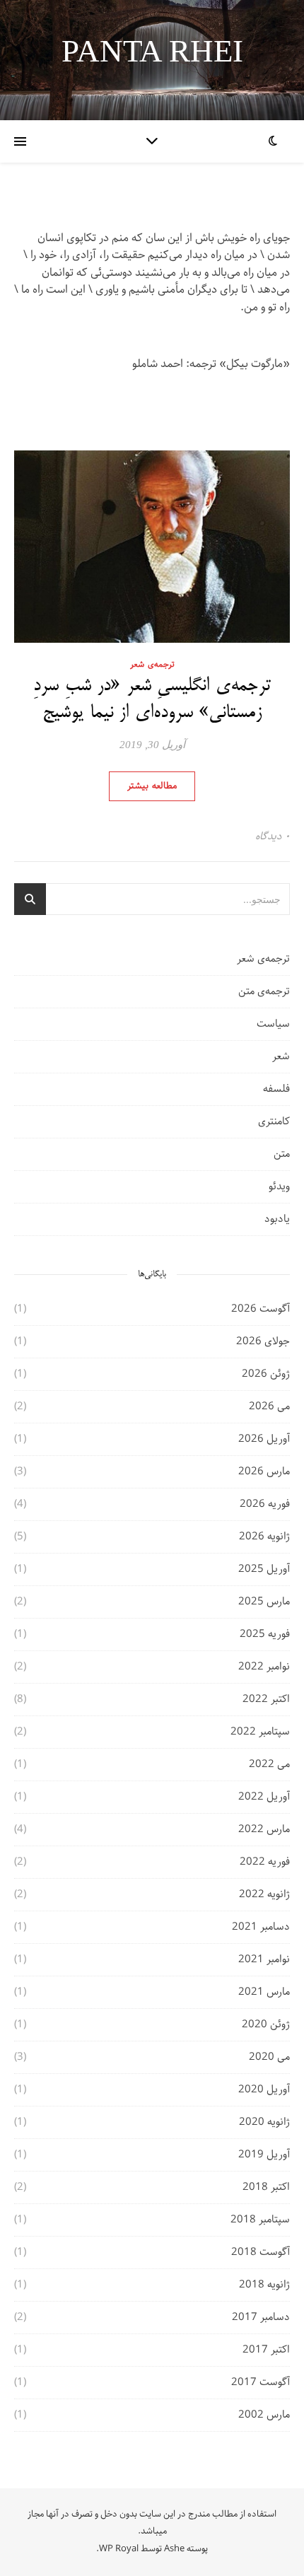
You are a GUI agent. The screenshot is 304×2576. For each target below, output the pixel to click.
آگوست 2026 (261, 1309)
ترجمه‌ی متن (264, 991)
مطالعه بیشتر (152, 786)
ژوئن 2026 (266, 1374)
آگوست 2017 (261, 2382)
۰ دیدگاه (273, 837)
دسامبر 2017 (261, 2317)
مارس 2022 (264, 1829)
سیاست (273, 1024)
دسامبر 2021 (261, 1927)
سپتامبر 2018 (260, 2220)
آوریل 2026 (264, 1439)
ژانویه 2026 (264, 1537)
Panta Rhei (152, 51)
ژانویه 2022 (264, 1894)
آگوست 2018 (261, 2252)
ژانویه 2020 (264, 2122)
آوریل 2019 (264, 2155)
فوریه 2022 (265, 1862)
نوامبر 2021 (264, 1959)
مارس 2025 (264, 1602)
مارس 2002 (264, 2415)
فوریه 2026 (265, 1504)
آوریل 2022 (264, 1797)
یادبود (277, 1219)
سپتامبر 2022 (260, 1732)
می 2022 (269, 1764)
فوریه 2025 (265, 1634)
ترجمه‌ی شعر (152, 664)
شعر (281, 1056)
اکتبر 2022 (266, 1699)
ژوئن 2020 (266, 2024)
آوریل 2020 (264, 2090)
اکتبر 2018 (266, 2187)
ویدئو (279, 1187)
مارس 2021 (264, 1992)
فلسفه (276, 1089)
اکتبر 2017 (266, 2350)
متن (282, 1154)
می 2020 (269, 2057)
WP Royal (119, 2549)
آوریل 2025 (264, 1569)
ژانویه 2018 (264, 2285)
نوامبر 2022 (264, 1667)
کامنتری (274, 1121)
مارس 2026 (264, 1471)
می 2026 (269, 1406)
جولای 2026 (263, 1341)
